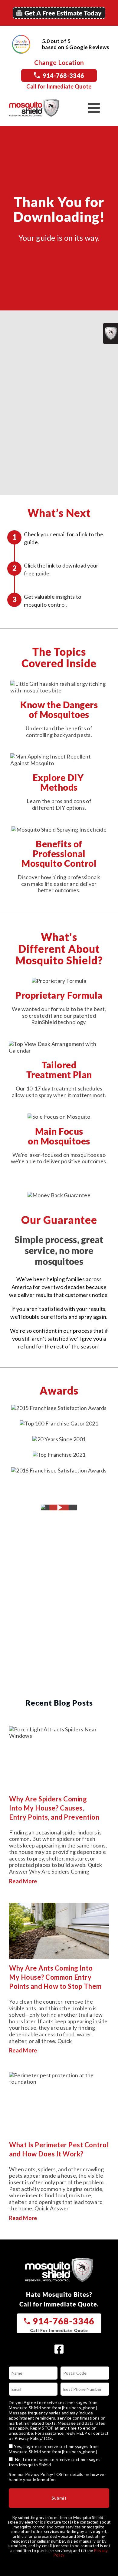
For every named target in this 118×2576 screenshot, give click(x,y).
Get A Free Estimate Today (63, 13)
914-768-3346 (64, 75)
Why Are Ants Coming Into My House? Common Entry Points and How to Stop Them (55, 1977)
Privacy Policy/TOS (33, 2438)
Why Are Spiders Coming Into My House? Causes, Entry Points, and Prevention (54, 1808)
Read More (23, 1881)
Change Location (59, 62)
